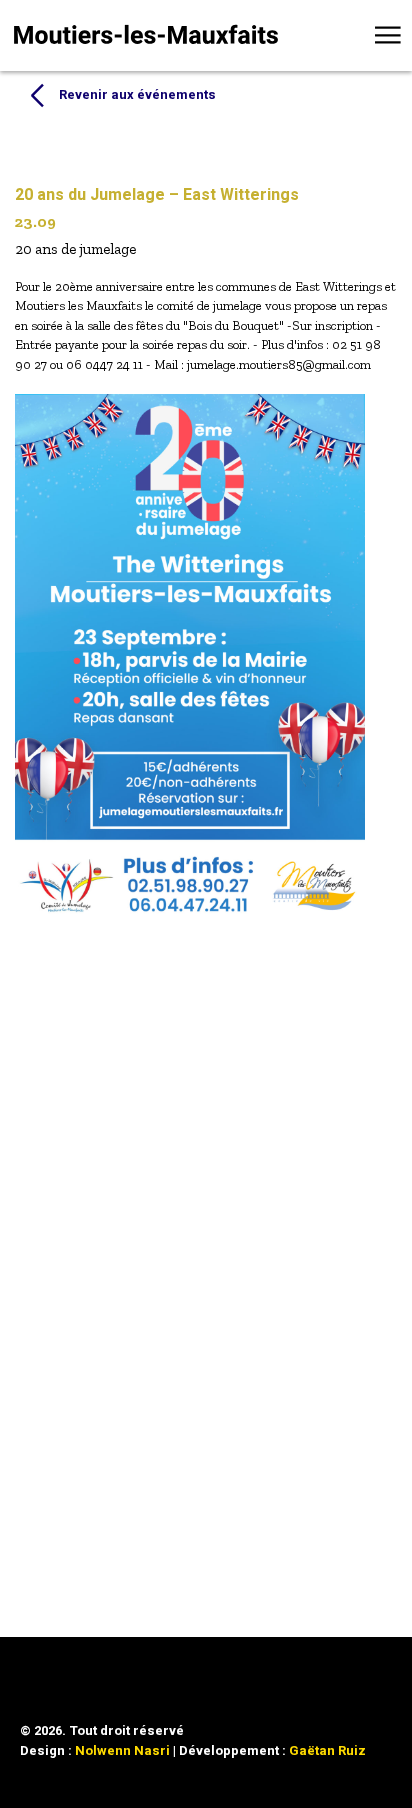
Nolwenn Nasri (122, 1750)
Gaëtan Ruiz (327, 1750)
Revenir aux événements (137, 94)
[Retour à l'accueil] (146, 34)
